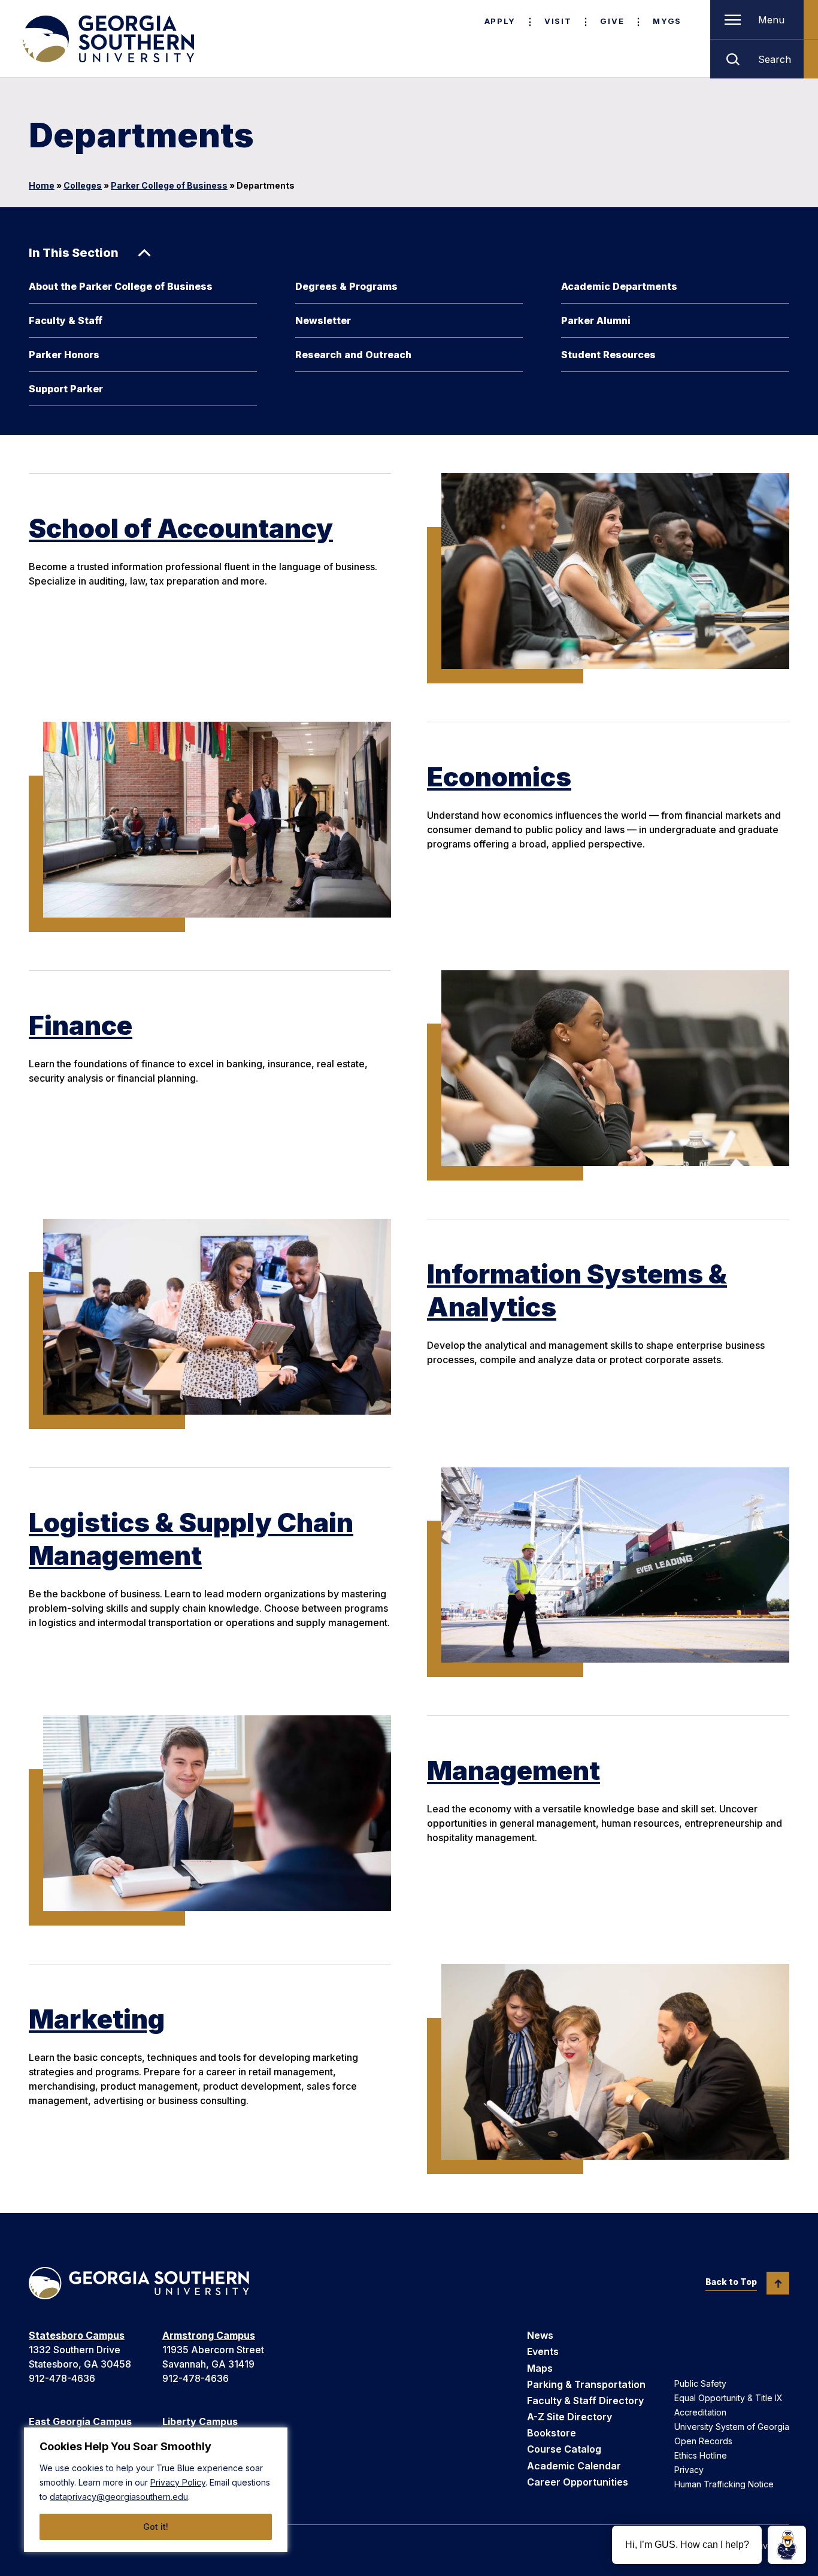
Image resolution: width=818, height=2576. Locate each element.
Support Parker (66, 389)
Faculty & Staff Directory (585, 2401)
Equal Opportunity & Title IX (728, 2398)
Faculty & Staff (66, 320)
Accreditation (700, 2412)
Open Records (703, 2441)
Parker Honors (64, 355)
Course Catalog (564, 2449)
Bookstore (552, 2433)
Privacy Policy (178, 2482)
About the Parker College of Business (121, 286)
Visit (558, 21)
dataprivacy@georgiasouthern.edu (119, 2497)
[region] (156, 2490)
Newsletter (323, 320)
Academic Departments (619, 286)
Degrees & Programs (346, 286)
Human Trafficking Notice (724, 2484)
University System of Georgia (732, 2427)
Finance (81, 1025)
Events (543, 2351)
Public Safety (700, 2383)
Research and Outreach (353, 355)
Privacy (689, 2470)
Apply (500, 21)
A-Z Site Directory (569, 2417)
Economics (499, 777)
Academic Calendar (574, 2466)
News (540, 2335)
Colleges (83, 185)
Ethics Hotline (701, 2455)
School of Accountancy (181, 528)
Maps (540, 2368)
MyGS (667, 21)
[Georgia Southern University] (107, 39)
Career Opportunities (578, 2482)
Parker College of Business (169, 185)
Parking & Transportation (586, 2384)
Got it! (156, 2527)
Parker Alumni (596, 320)
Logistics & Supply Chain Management (191, 1539)
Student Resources (608, 355)
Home (42, 185)
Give (612, 21)
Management (513, 1770)
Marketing (97, 2019)
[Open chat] (787, 2545)
